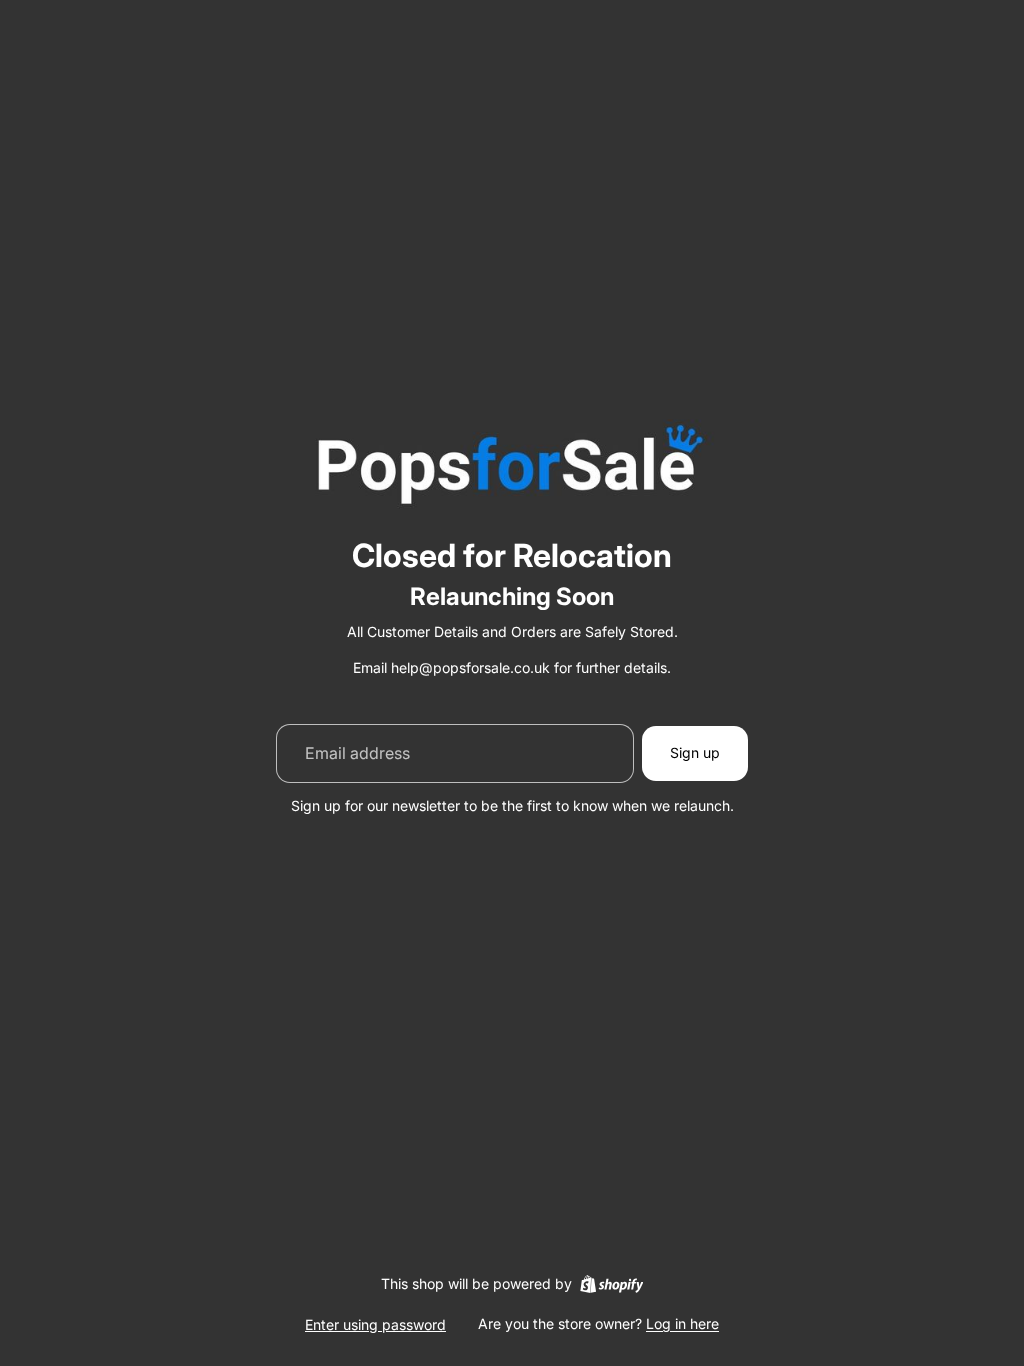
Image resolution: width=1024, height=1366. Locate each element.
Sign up (695, 752)
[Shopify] (611, 1284)
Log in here (682, 1323)
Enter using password (375, 1324)
